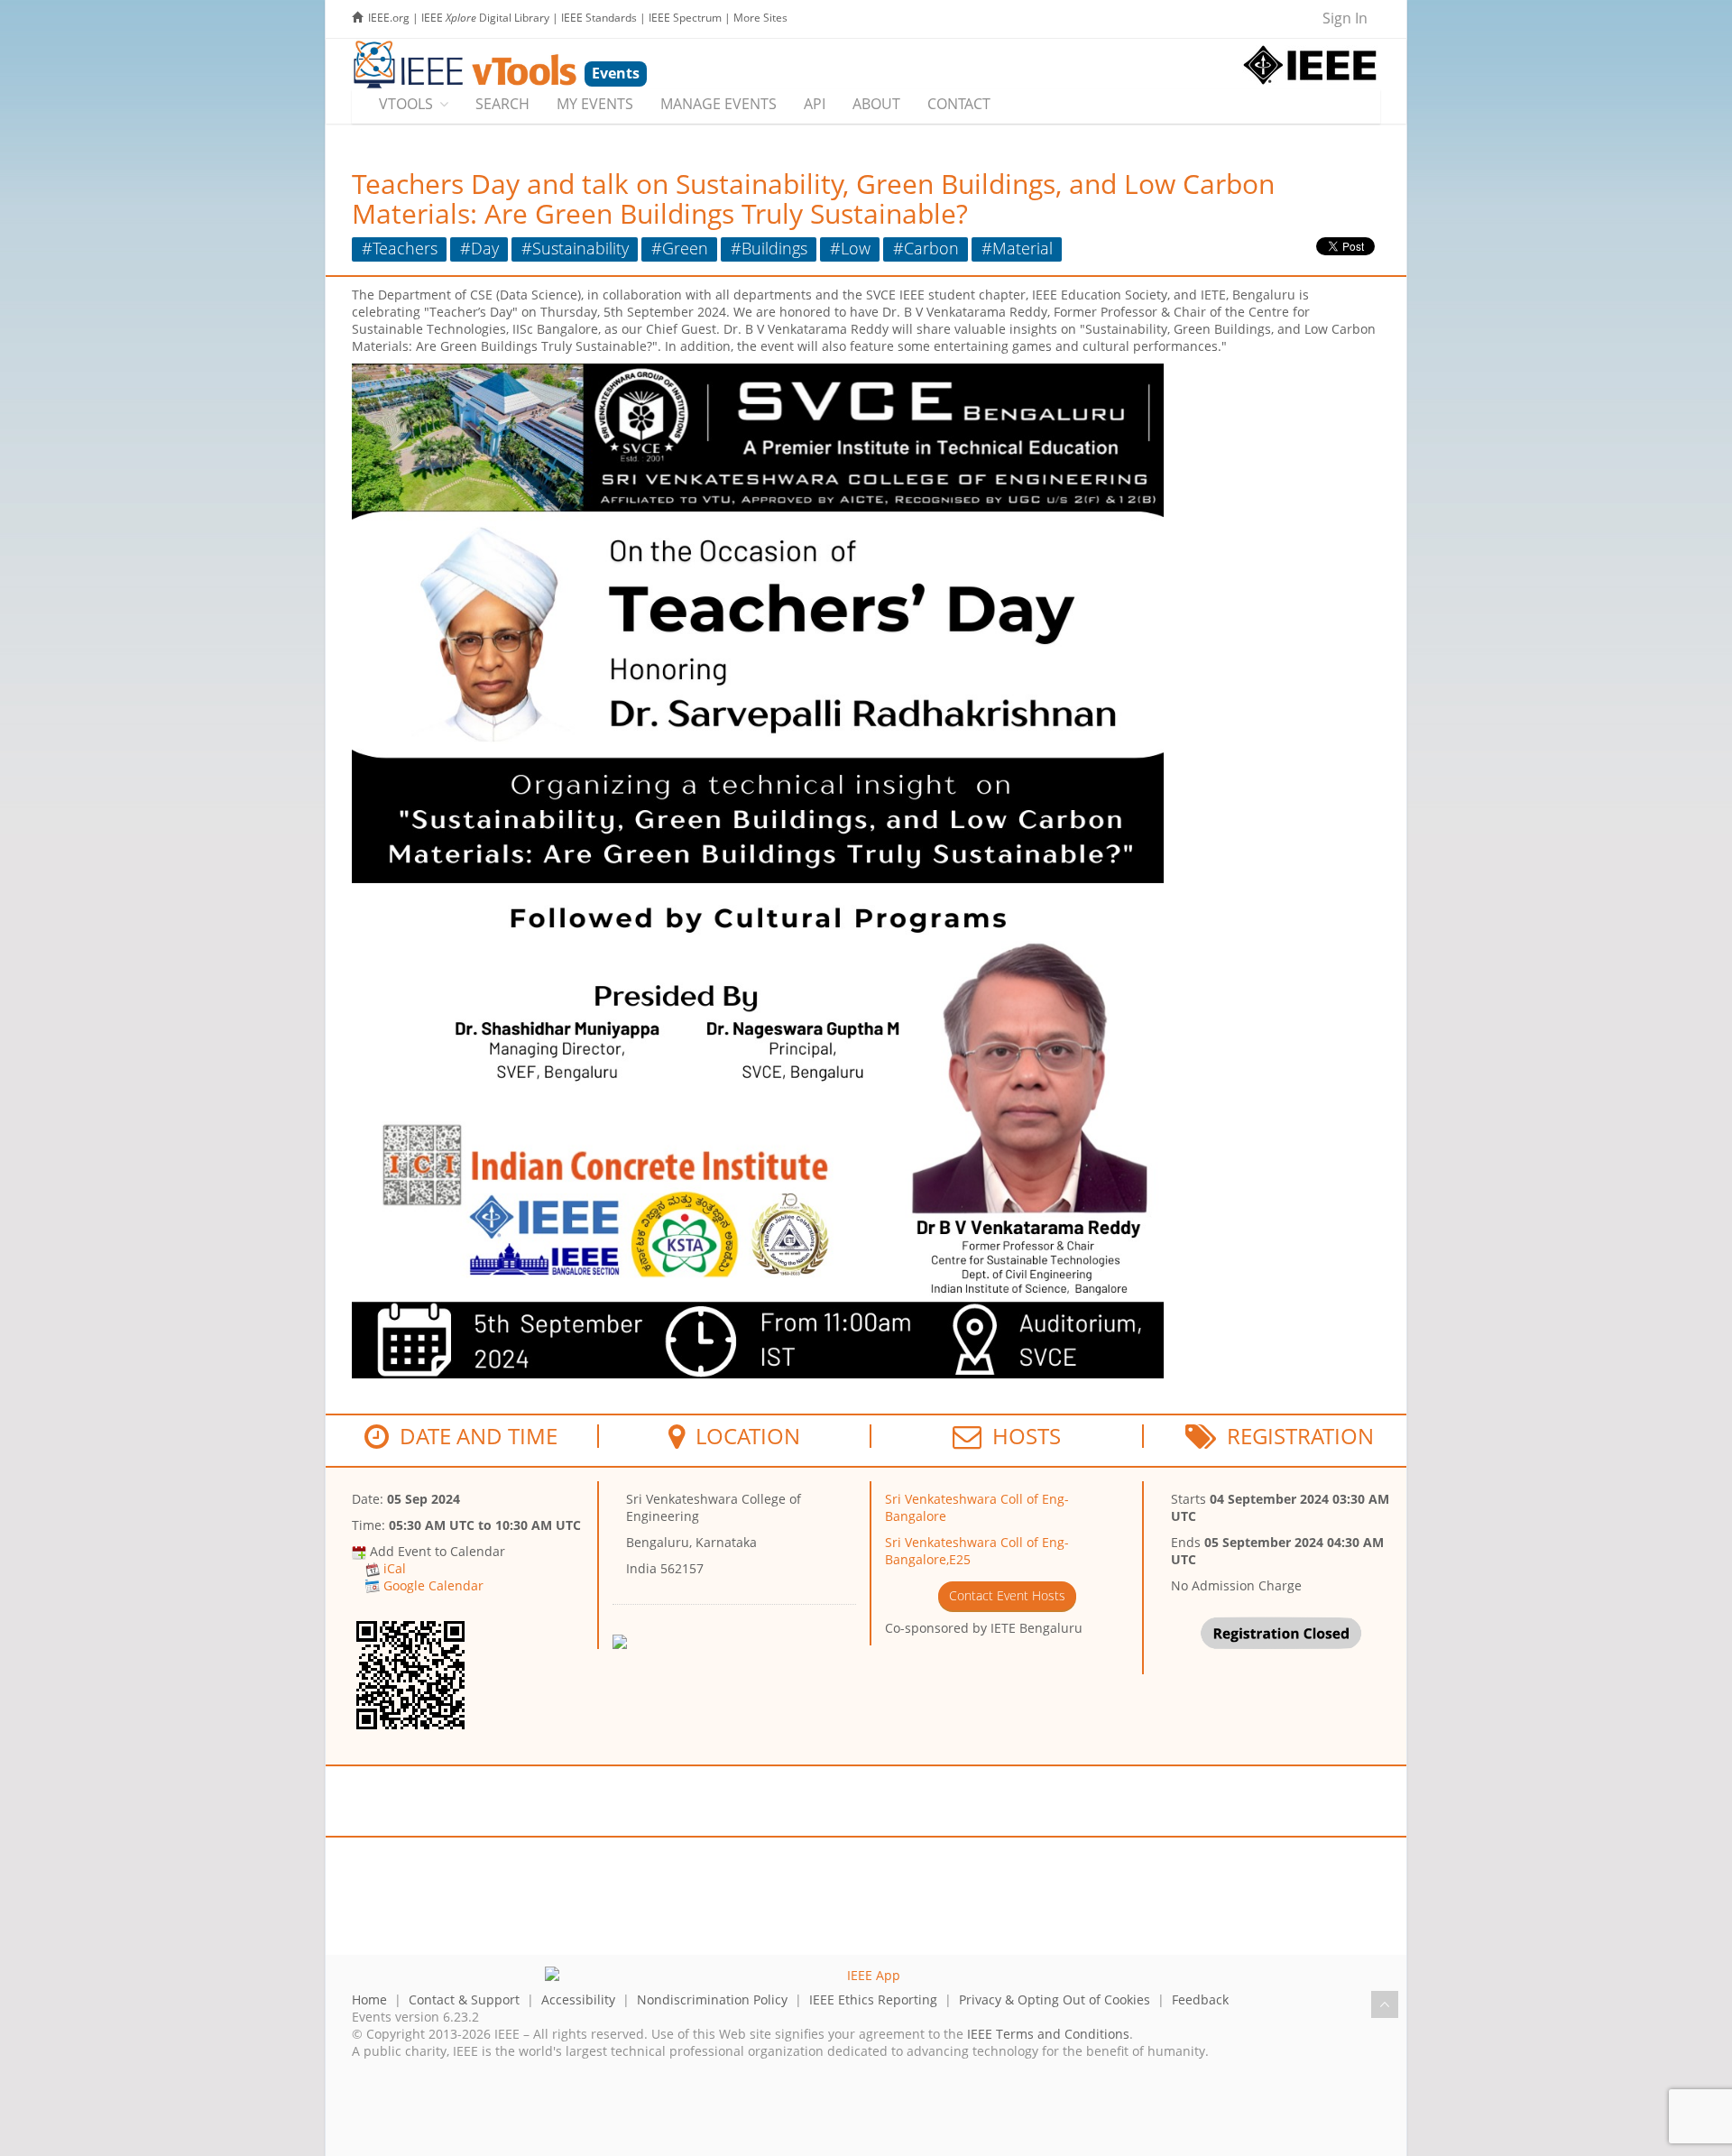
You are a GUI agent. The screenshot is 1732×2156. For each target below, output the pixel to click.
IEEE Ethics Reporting (873, 1999)
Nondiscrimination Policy (712, 1999)
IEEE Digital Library (485, 18)
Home (369, 1999)
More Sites (760, 18)
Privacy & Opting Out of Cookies (1055, 1999)
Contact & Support (464, 1999)
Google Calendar (433, 1585)
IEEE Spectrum (685, 18)
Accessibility (578, 1999)
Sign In (1345, 18)
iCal (395, 1568)
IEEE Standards (599, 18)
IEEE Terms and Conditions (1048, 2034)
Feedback (1200, 1999)
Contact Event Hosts (1007, 1595)
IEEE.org (389, 18)
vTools (406, 104)
